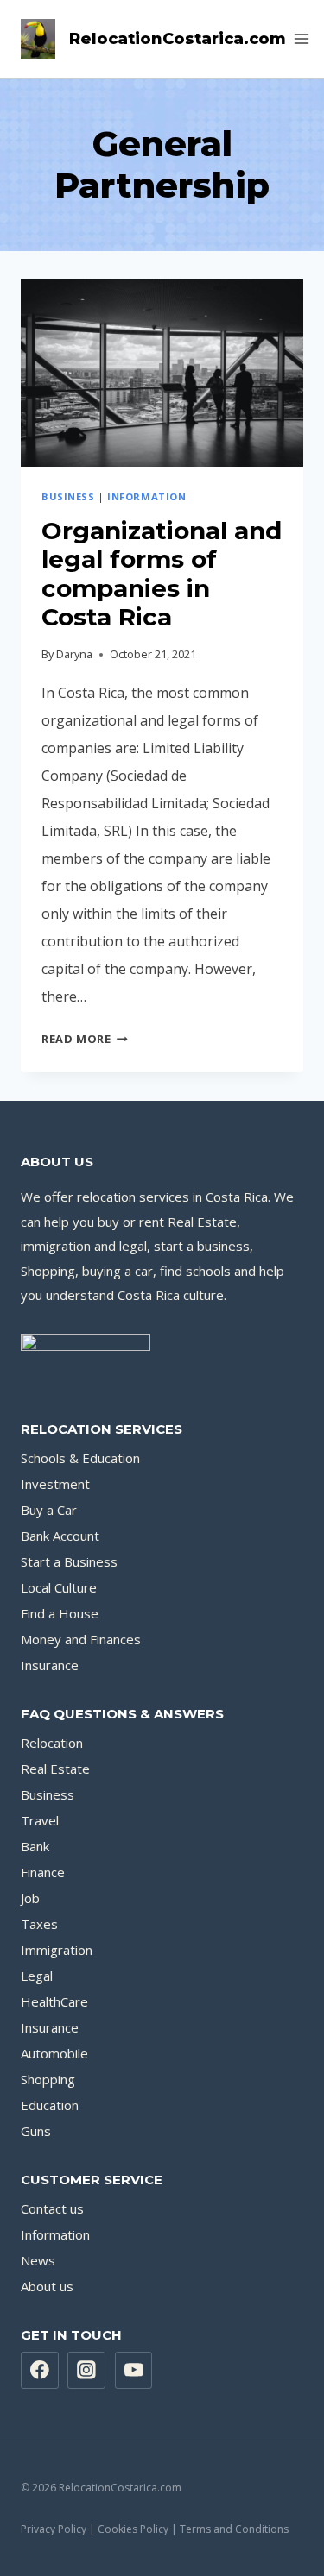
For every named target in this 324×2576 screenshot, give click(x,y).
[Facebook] (40, 2371)
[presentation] (162, 373)
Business (68, 496)
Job (30, 1898)
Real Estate (55, 1769)
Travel (40, 1820)
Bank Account (60, 1536)
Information (146, 496)
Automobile (54, 2053)
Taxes (39, 1924)
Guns (36, 2131)
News (38, 2260)
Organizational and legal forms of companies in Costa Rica (162, 574)
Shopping (48, 2079)
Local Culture (59, 1587)
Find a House (60, 1613)
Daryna (74, 654)
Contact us (52, 2208)
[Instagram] (86, 2371)
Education (50, 2105)
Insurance (50, 1665)
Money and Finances (81, 1639)
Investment (55, 1484)
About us (47, 2286)
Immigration (57, 1950)
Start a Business (69, 1561)
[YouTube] (134, 2371)
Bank (35, 1846)
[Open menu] (302, 38)
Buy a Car (49, 1510)
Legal (37, 1976)
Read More (85, 1039)
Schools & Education (80, 1458)
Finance (43, 1872)
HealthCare (54, 2001)
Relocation (52, 1743)
